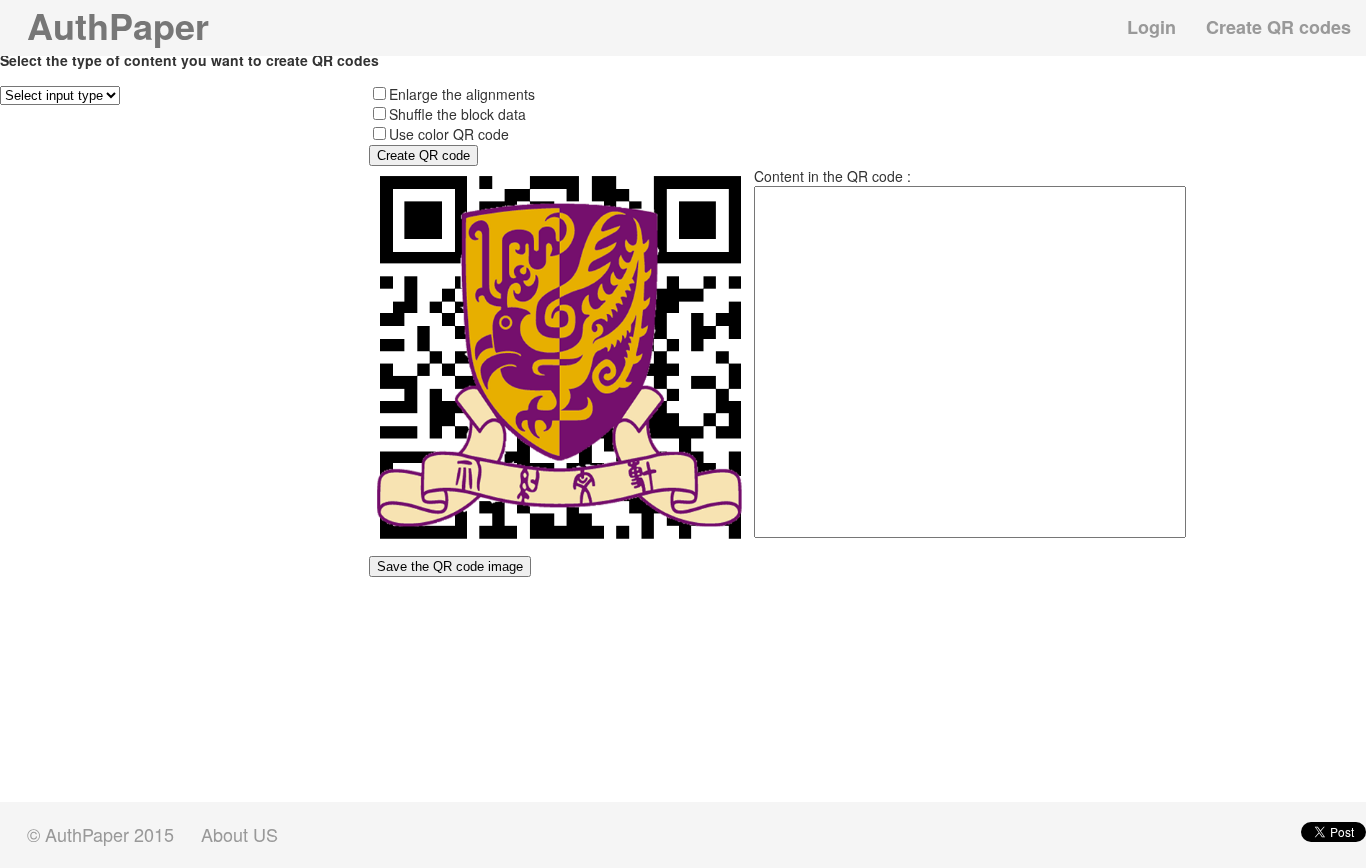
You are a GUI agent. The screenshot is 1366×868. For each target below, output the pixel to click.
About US (239, 834)
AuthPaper (118, 25)
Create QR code (423, 155)
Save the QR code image (450, 566)
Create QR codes (1278, 27)
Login (1151, 27)
